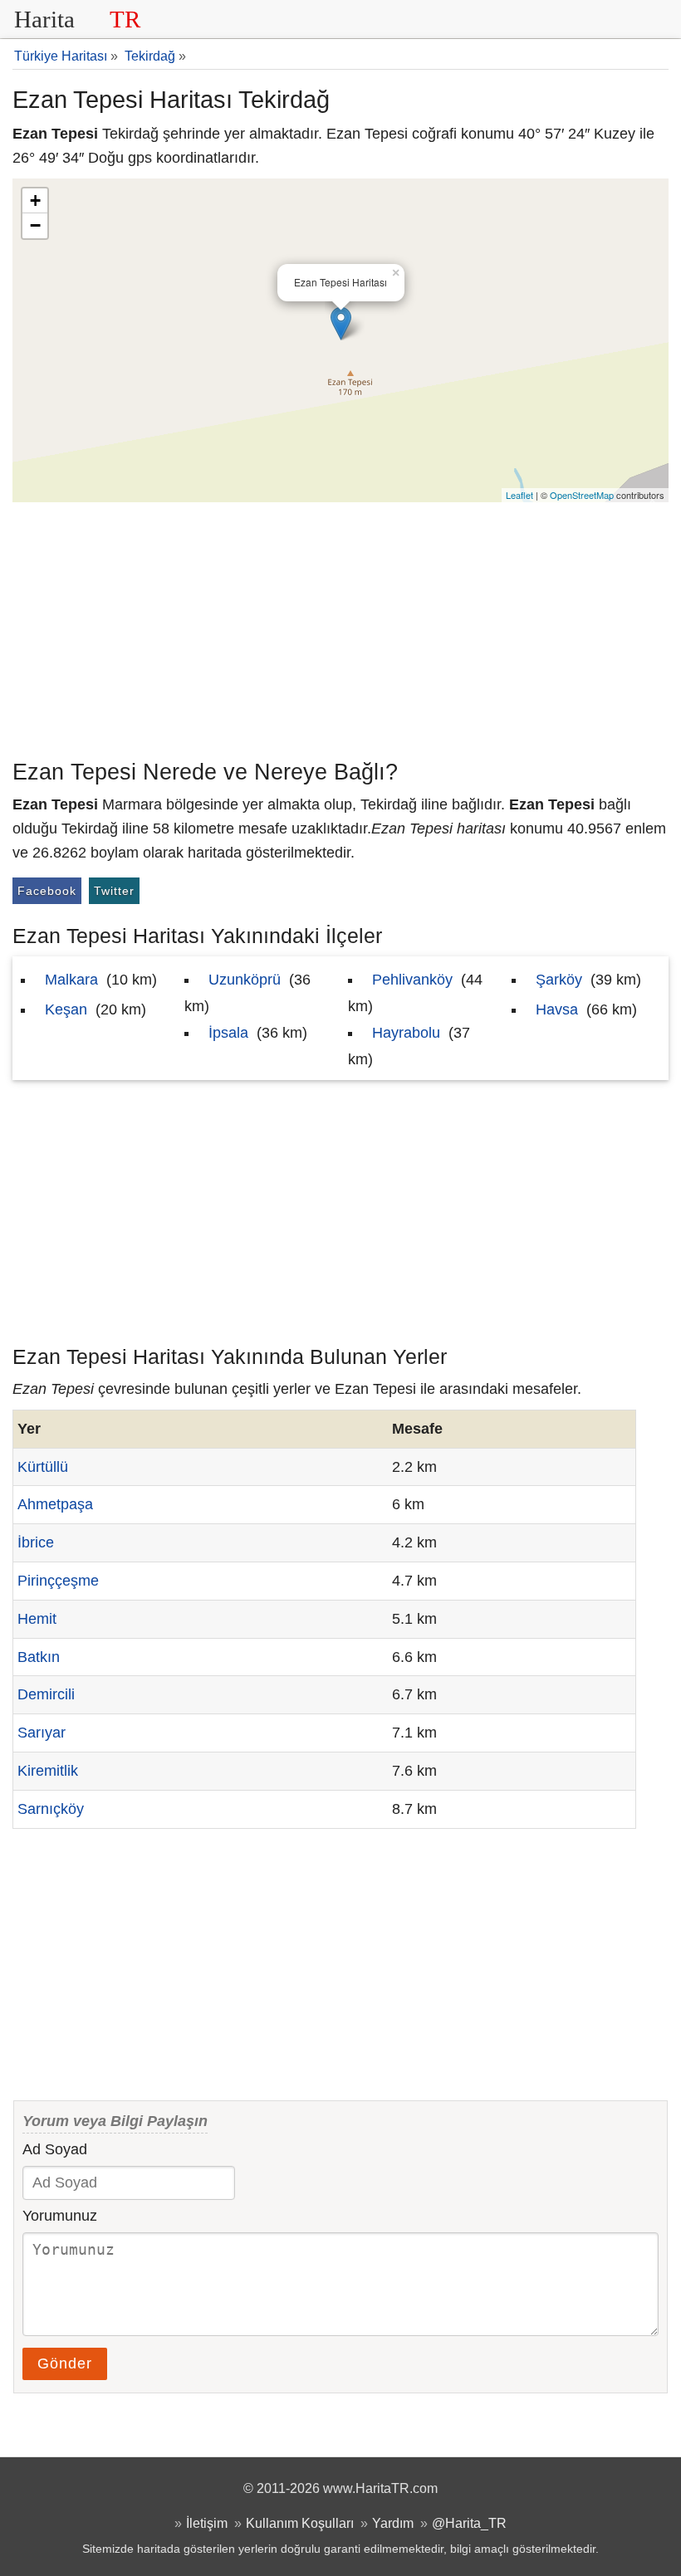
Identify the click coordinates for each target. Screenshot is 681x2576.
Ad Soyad (55, 2149)
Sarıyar (42, 1733)
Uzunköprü (245, 980)
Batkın (39, 1657)
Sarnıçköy (51, 1809)
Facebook (47, 891)
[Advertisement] (340, 627)
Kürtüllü (43, 1467)
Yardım (393, 2523)
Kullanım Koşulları (300, 2523)
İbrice (36, 1542)
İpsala (228, 1033)
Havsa (557, 1009)
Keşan (66, 1009)
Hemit (37, 1619)
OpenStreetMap (582, 495)
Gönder (65, 2363)
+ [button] (35, 200)
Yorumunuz (60, 2216)
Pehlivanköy (412, 980)
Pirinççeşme (58, 1581)
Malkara (71, 980)
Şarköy (559, 980)
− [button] (35, 225)
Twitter (114, 891)
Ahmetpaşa (55, 1504)
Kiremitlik (48, 1771)
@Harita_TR (469, 2523)
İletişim (207, 2523)
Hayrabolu (406, 1033)
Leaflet (519, 495)
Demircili (46, 1694)
